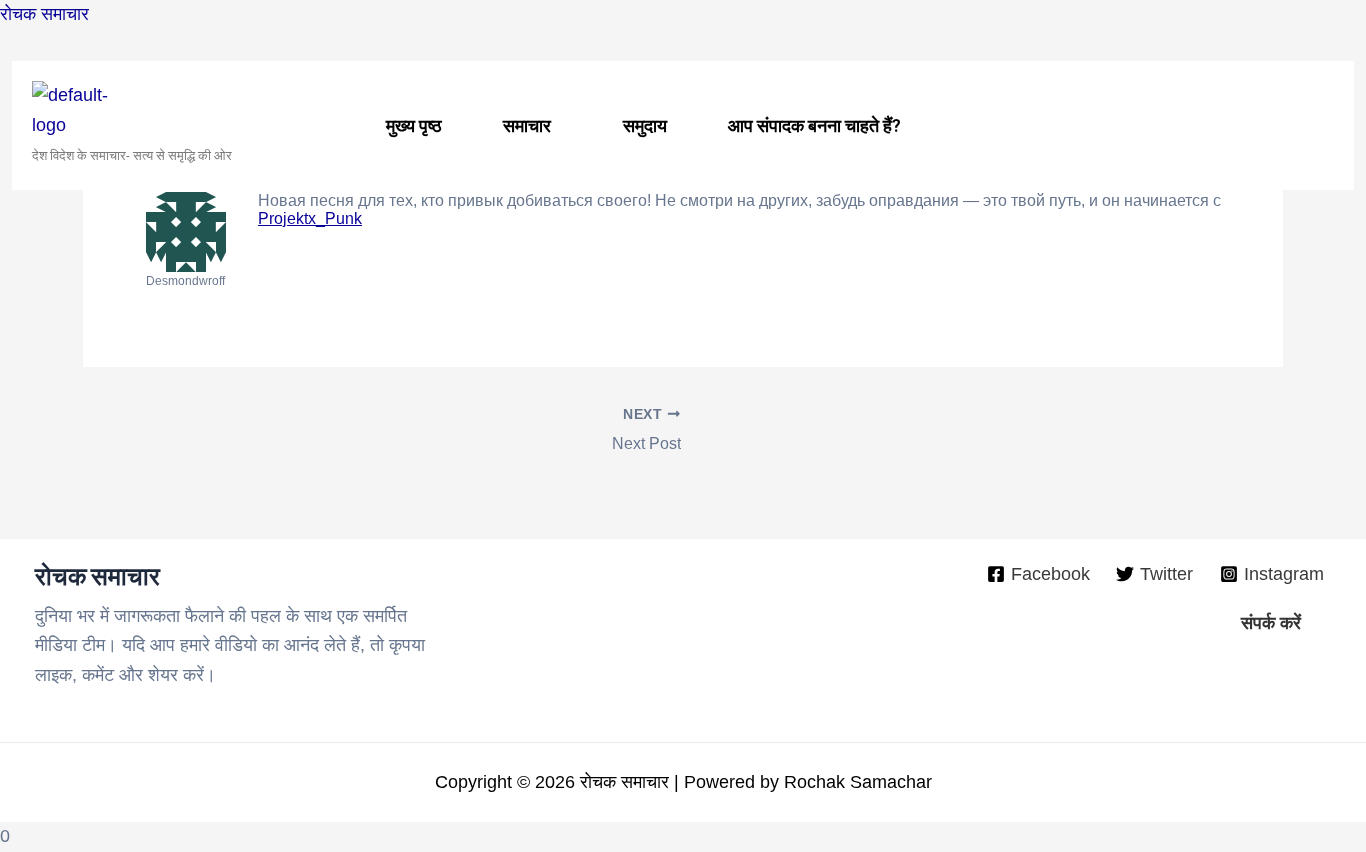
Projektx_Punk (310, 218)
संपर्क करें (1271, 623)
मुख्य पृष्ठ (414, 125)
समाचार (527, 125)
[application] (559, 125)
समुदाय (645, 125)
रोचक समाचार (44, 14)
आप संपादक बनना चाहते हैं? (814, 125)
